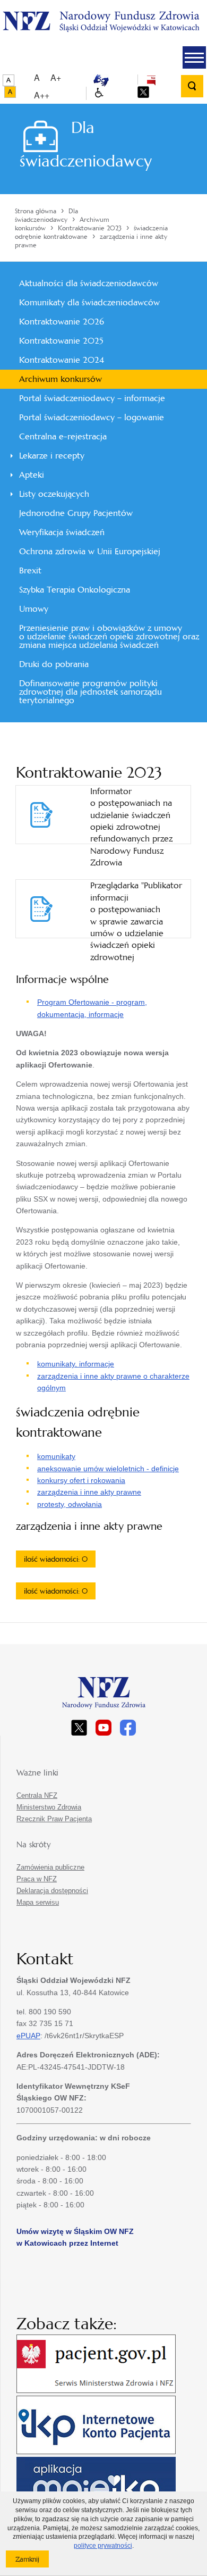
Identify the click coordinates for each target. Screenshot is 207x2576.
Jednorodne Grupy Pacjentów (76, 513)
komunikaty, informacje (76, 1364)
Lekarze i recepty (52, 456)
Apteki (32, 475)
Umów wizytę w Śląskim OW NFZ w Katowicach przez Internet (75, 2237)
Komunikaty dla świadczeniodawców (89, 302)
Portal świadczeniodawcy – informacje (92, 398)
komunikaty (56, 1456)
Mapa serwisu (38, 1902)
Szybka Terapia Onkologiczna (75, 590)
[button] (194, 57)
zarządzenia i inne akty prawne (89, 1492)
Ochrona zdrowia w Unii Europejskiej (90, 551)
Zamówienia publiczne (50, 1867)
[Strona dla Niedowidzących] (99, 93)
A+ (56, 77)
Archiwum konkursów (61, 379)
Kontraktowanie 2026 (62, 322)
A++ (42, 95)
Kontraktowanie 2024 (62, 360)
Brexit (30, 570)
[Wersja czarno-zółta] (10, 92)
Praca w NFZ (37, 1879)
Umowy (34, 609)
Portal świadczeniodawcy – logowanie (92, 417)
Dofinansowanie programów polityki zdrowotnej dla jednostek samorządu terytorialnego (90, 692)
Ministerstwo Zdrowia (49, 1807)
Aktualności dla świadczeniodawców (89, 283)
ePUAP (28, 2036)
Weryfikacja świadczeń (62, 532)
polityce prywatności (103, 2546)
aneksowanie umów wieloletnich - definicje (108, 1469)
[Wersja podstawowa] (8, 80)
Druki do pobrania (54, 664)
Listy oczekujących (54, 494)
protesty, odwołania (70, 1504)
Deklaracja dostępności (52, 1891)
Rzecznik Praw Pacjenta (54, 1819)
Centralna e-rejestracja (63, 436)
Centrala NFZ (37, 1795)
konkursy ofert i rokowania (81, 1480)
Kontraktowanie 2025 (61, 341)
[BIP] (151, 80)
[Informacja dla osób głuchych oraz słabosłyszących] (101, 80)
